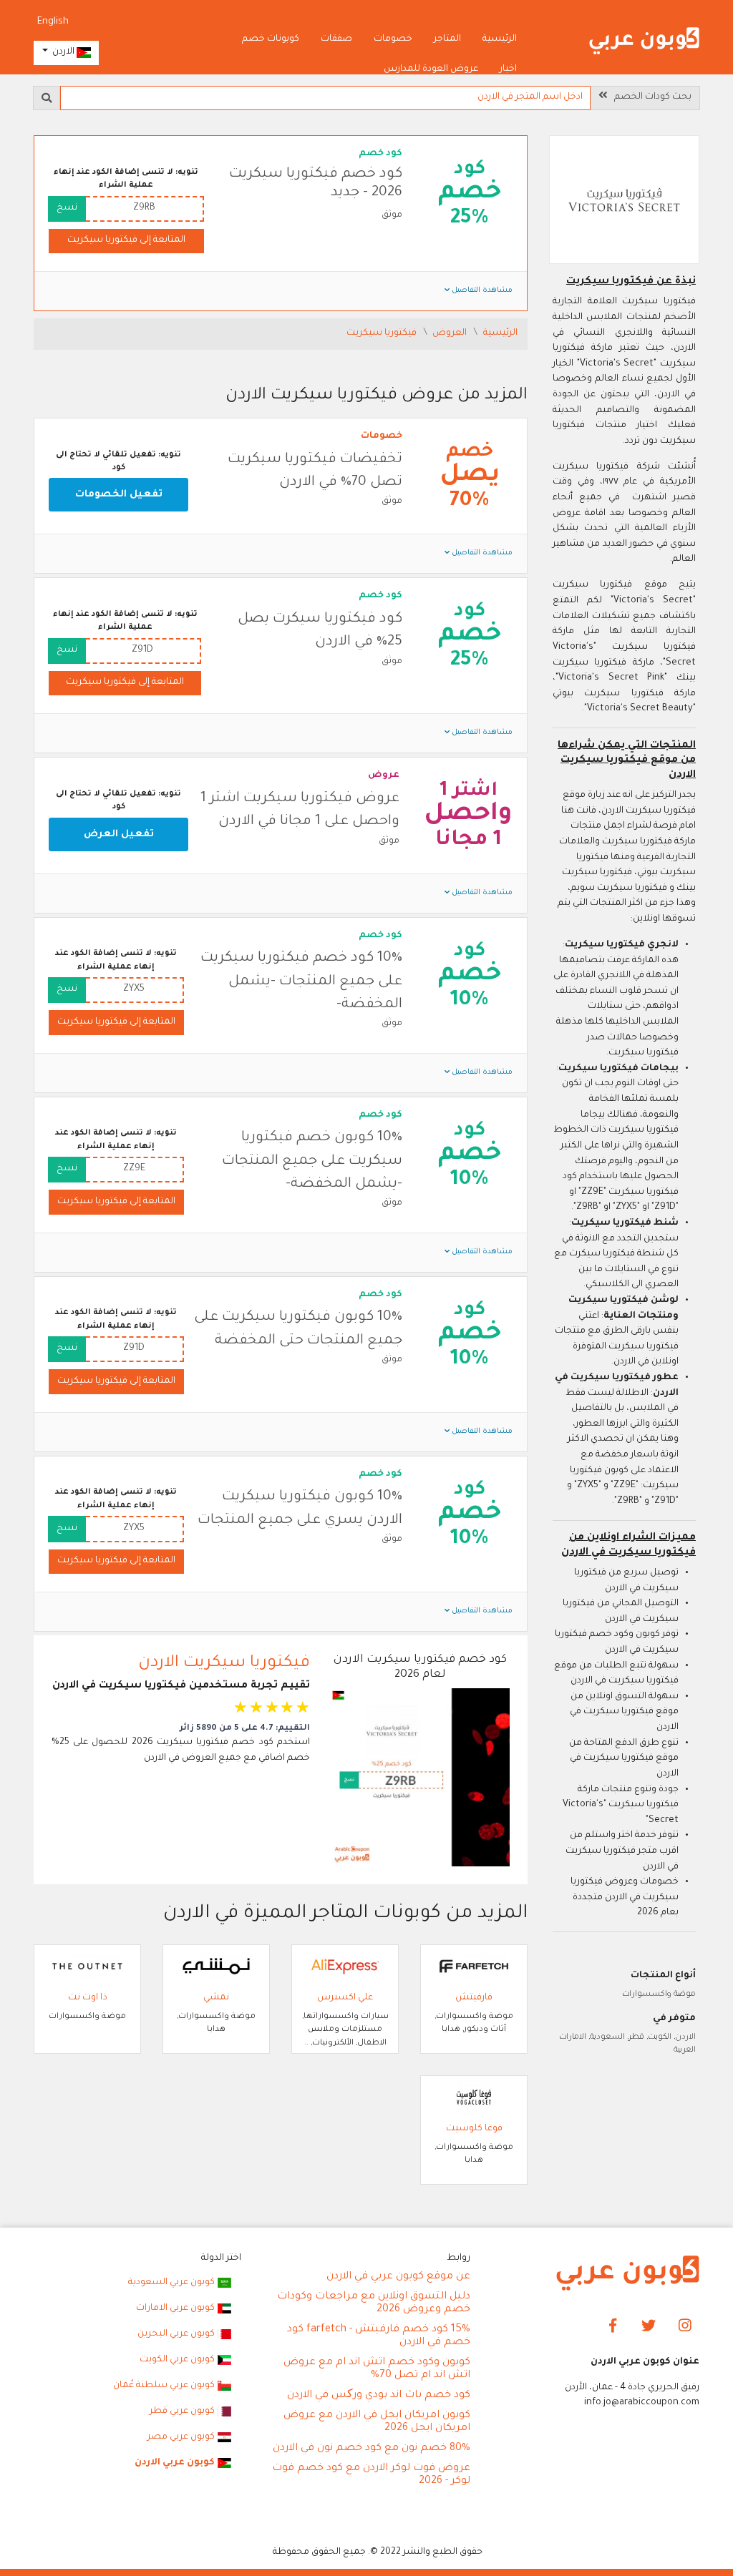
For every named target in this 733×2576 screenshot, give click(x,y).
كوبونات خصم (271, 39)
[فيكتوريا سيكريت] (624, 201)
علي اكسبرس (345, 1998)
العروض (451, 333)
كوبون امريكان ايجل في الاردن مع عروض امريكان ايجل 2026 (377, 2422)
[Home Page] (628, 2274)
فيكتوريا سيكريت (383, 333)
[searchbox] (326, 98)
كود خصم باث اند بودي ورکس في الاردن (379, 2396)
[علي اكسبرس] (345, 1967)
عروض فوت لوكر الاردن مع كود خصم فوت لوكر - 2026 (371, 2475)
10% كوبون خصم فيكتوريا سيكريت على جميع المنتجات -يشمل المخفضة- (312, 1161)
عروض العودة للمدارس (431, 69)
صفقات (336, 39)
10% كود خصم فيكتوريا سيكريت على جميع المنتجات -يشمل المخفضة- (301, 982)
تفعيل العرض (119, 834)
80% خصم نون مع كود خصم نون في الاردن (372, 2449)
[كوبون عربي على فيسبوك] (613, 2327)
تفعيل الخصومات (119, 495)
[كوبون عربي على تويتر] (649, 2327)
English (53, 22)
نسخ (67, 208)
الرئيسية (500, 39)
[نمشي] (216, 1967)
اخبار (508, 69)
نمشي (216, 1998)
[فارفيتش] (474, 1967)
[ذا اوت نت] (87, 1967)
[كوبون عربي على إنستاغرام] (685, 2327)
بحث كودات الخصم (650, 97)
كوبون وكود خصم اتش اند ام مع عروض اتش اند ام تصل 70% (377, 2369)
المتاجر (447, 39)
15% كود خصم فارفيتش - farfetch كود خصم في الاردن (379, 2336)
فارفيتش (474, 1998)
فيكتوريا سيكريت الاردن (224, 1664)
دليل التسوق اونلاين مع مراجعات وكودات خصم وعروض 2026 (374, 2303)
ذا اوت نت (88, 1998)
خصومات (393, 39)
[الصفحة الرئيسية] (644, 41)
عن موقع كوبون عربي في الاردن (398, 2277)
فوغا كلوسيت (474, 2129)
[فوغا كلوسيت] (474, 2098)
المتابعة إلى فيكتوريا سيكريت (126, 240)
